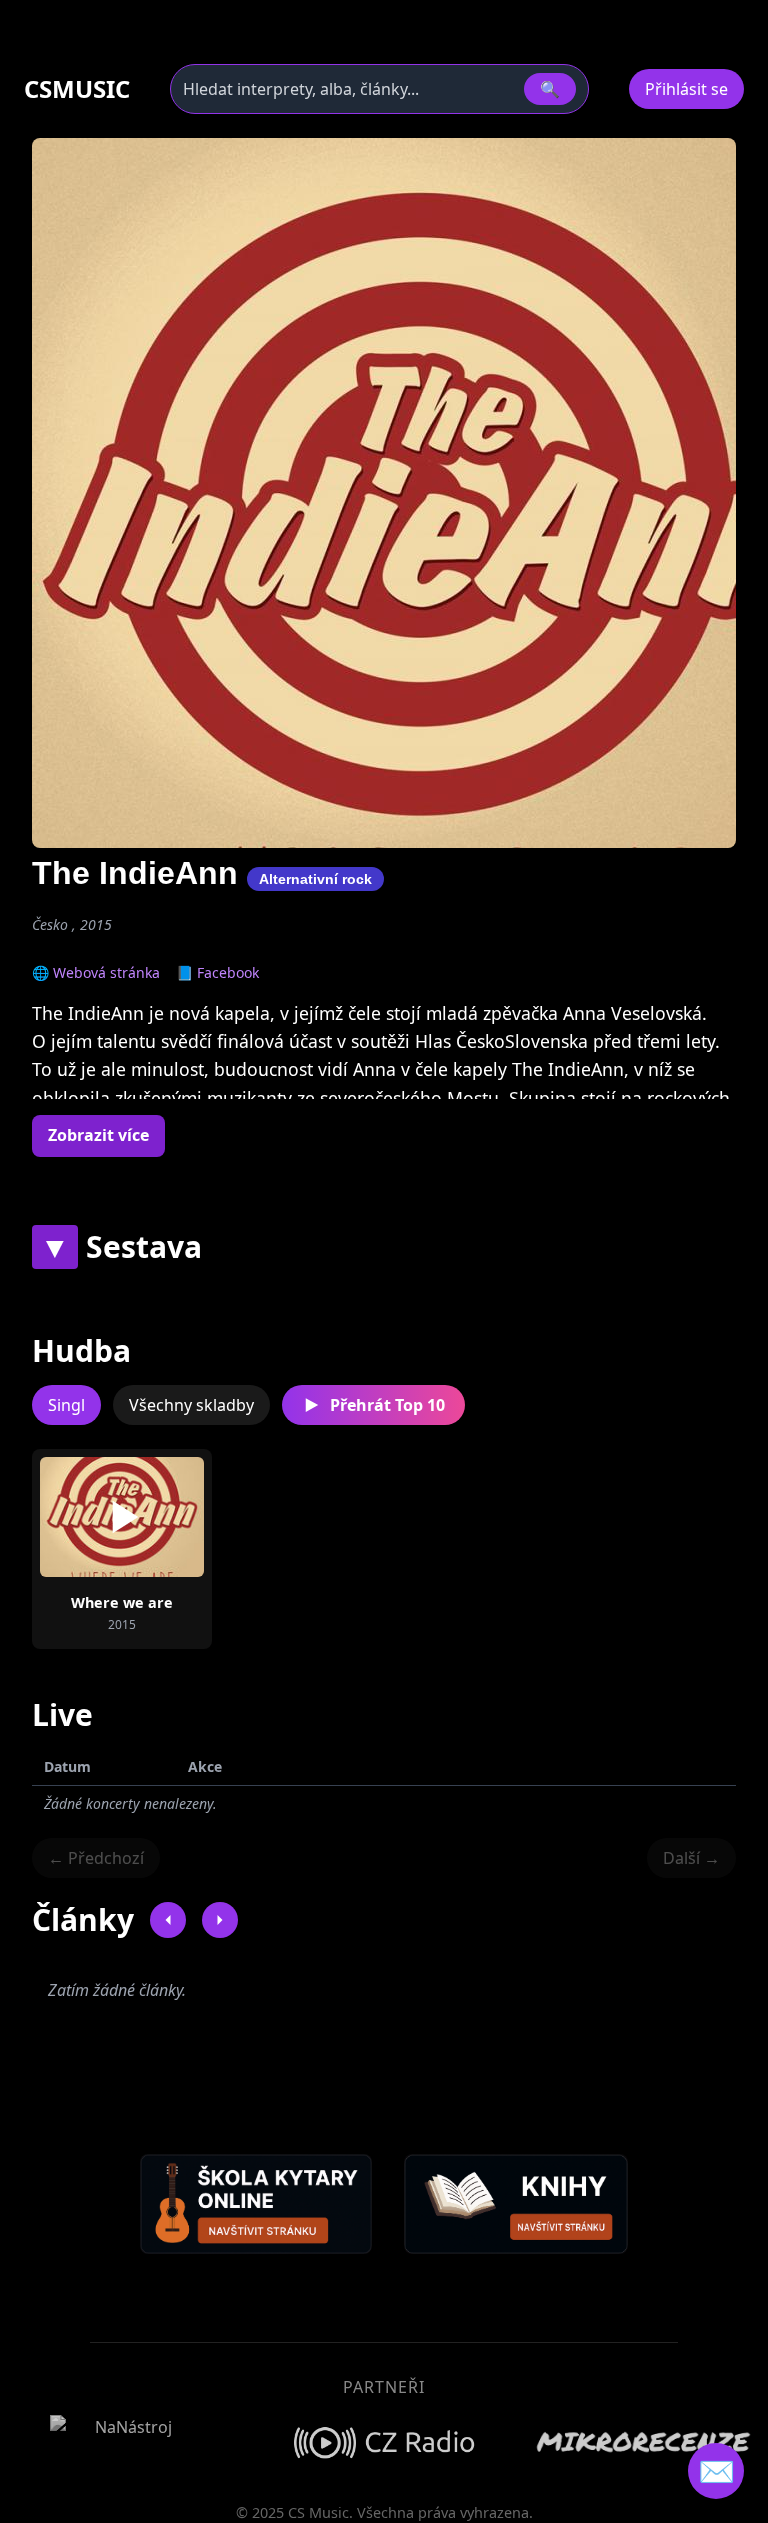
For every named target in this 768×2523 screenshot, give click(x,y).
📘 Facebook (217, 972)
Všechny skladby (191, 1405)
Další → (691, 1858)
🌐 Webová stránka (96, 972)
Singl (66, 1405)
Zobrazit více (98, 1135)
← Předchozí (96, 1858)
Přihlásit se (686, 89)
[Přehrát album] (122, 1517)
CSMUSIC (77, 89)
